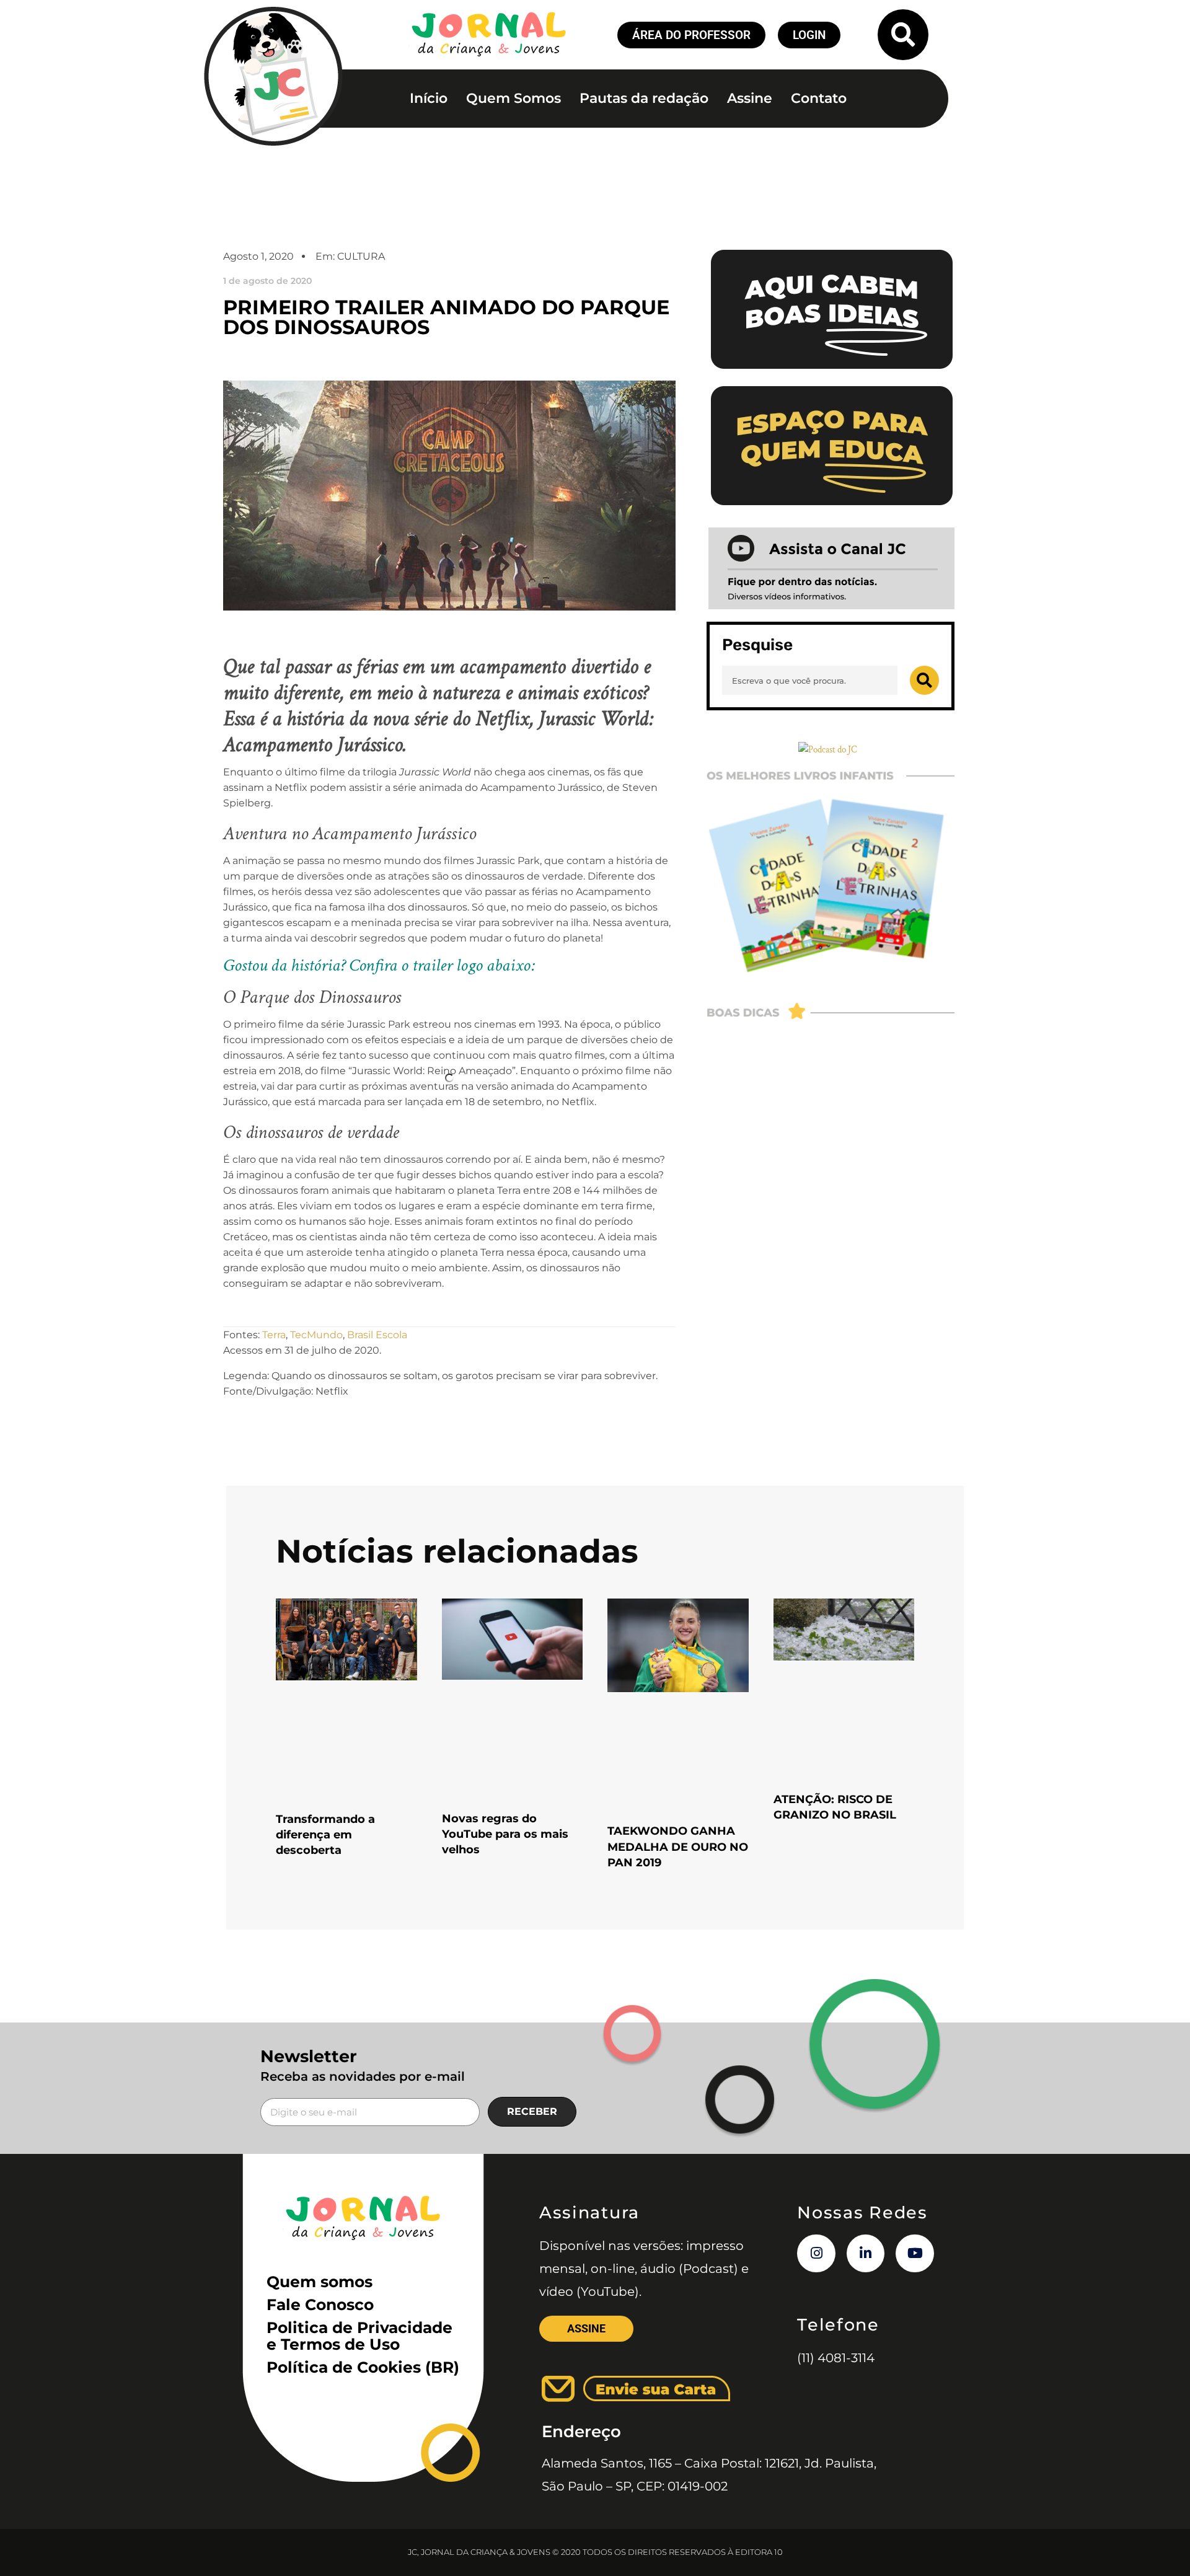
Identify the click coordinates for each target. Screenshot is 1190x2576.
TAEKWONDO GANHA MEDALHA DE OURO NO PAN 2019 (678, 1846)
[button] (903, 35)
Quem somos (320, 2282)
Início (429, 98)
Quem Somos (513, 98)
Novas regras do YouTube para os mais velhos (505, 1834)
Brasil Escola (377, 1335)
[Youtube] (915, 2254)
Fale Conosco (320, 2305)
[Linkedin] (866, 2254)
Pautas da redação (644, 98)
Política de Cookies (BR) (363, 2367)
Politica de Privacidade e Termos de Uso (359, 2336)
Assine (750, 98)
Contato (819, 98)
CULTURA (361, 256)
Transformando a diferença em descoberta (325, 1835)
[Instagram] (816, 2254)
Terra (274, 1335)
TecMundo (316, 1335)
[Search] (924, 680)
